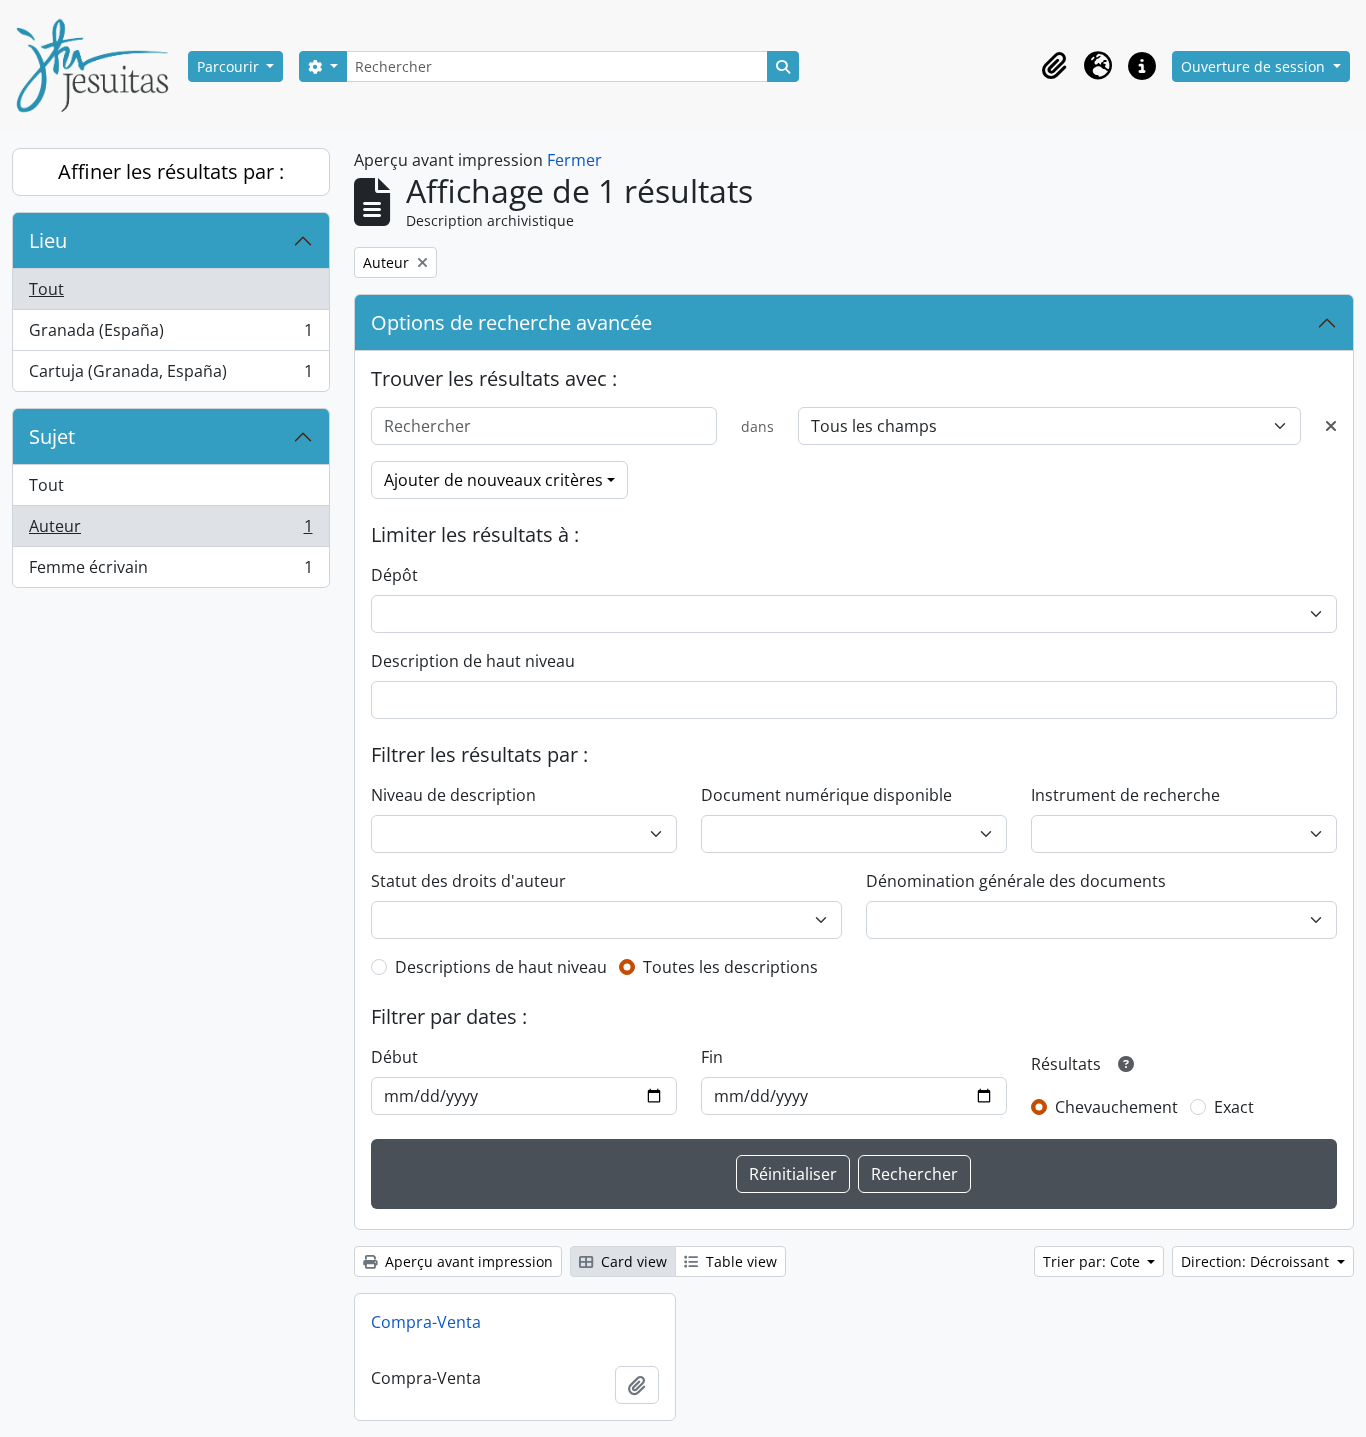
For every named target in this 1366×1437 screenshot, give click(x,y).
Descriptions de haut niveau (501, 967)
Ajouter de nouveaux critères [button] (493, 480)
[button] (1054, 66)
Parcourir (230, 66)
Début (394, 1057)
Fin (712, 1057)
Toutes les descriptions (730, 967)
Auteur (170, 531)
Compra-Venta (426, 1322)
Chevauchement (1116, 1107)
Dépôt (394, 575)
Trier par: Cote (1093, 1261)
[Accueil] (100, 66)
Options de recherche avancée (511, 322)
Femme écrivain (170, 571)
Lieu (48, 240)
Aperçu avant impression (467, 1261)
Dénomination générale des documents (1016, 881)
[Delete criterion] (1331, 426)
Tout (46, 289)
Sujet (52, 436)
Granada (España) (170, 335)
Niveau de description (453, 795)
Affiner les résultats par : (171, 171)
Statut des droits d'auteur (468, 881)
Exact (1234, 1107)
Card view (632, 1261)
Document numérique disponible (826, 795)
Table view (739, 1261)
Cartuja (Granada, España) (170, 375)
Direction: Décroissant (1257, 1261)
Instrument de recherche (1125, 795)
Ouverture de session (1255, 66)
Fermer (574, 160)
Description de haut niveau (473, 661)
